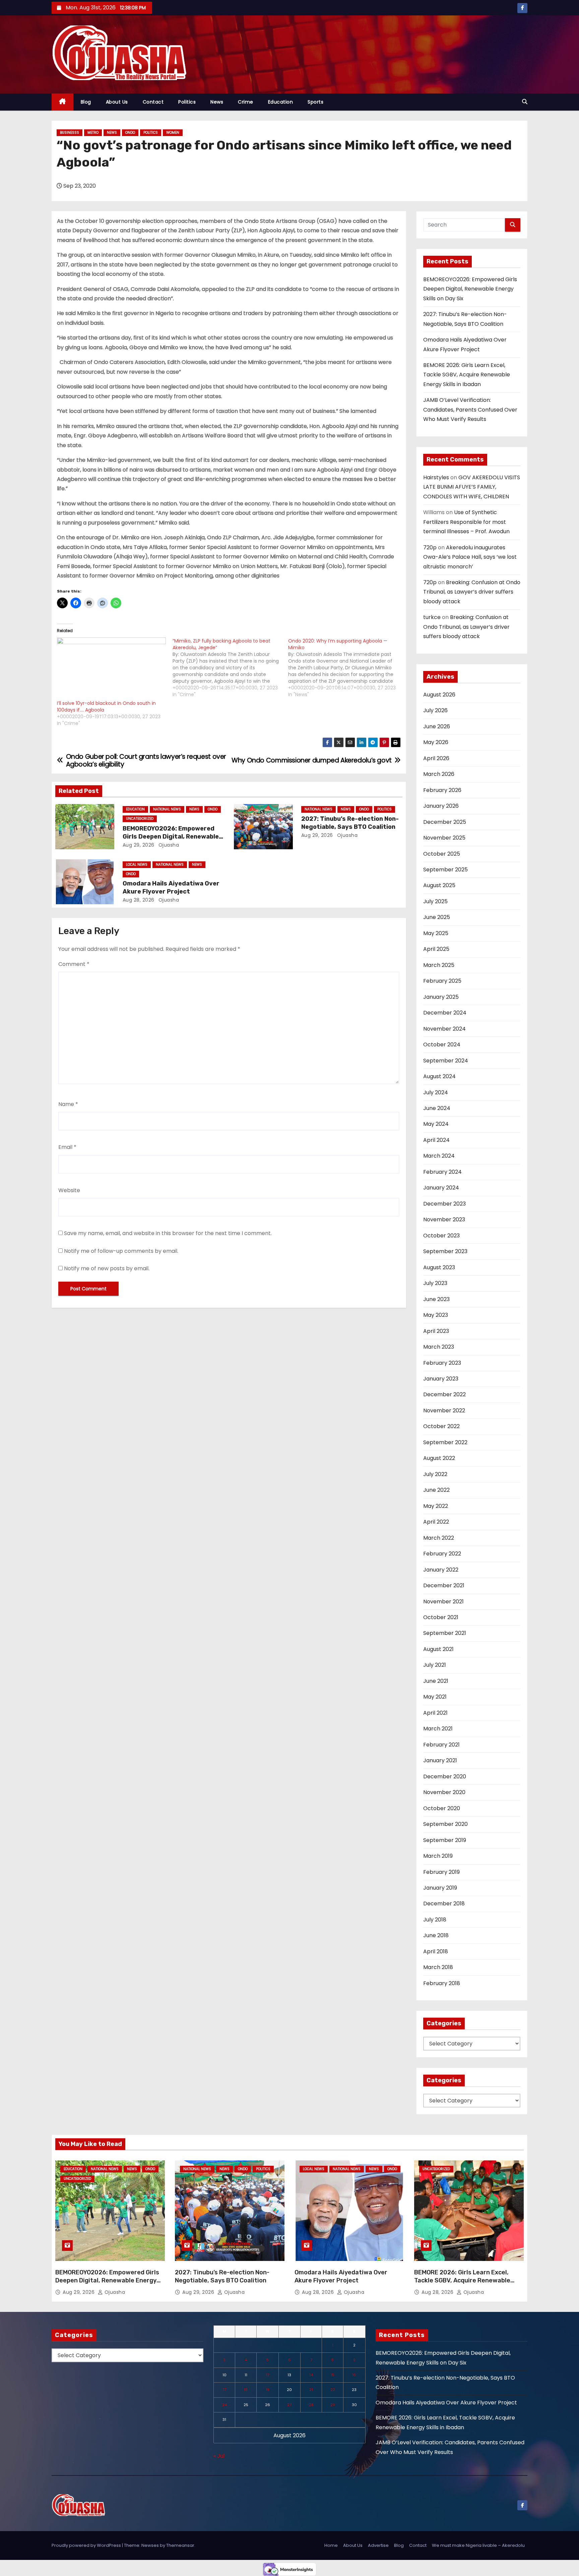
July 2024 (436, 1092)
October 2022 (441, 1426)
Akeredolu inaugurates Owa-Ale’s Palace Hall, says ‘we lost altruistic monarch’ (470, 557)
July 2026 (435, 710)
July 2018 (435, 1920)
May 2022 (436, 1506)
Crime (246, 102)
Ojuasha (168, 845)
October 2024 (442, 1045)
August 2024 (439, 1076)
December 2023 (444, 1204)
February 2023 (442, 1363)
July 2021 (435, 1665)
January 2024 (441, 1188)
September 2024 (446, 1061)
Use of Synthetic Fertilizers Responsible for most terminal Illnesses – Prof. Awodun (466, 522)
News (217, 102)
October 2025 (442, 854)
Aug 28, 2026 (139, 900)
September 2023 (445, 1251)
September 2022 (445, 1442)
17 (224, 2390)
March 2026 (439, 774)
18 (246, 2390)
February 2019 (441, 1872)
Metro (93, 133)
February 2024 (442, 1172)
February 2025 (442, 981)
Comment (74, 964)
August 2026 (439, 695)
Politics (187, 102)
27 (289, 2405)
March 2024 (439, 1156)
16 (354, 2375)
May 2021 (435, 1697)
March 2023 (439, 1347)
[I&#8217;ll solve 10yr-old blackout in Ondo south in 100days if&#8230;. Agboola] (111, 669)
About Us (117, 102)
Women (173, 133)
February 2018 (442, 1983)
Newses (150, 2545)
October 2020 (442, 1808)
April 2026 (436, 758)
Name (68, 1104)
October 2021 (441, 1617)
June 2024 (437, 1108)
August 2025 (439, 885)
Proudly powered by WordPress (87, 2545)
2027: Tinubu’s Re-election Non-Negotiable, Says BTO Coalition (350, 823)
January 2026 (441, 806)
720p (430, 547)
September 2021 (445, 1633)
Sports (315, 102)
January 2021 (440, 1760)
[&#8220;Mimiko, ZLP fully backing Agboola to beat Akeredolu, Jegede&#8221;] (230, 668)
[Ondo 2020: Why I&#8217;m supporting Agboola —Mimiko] (346, 668)
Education (281, 102)
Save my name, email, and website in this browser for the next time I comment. (168, 1233)
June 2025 (437, 917)
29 (333, 2405)
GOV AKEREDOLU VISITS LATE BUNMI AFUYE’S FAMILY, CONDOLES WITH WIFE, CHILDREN (472, 487)
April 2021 (435, 1713)
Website (69, 1190)
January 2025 (441, 997)
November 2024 (444, 1029)
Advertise (378, 2545)
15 (333, 2375)
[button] (525, 102)
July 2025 (435, 901)
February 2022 (442, 1554)
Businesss (70, 133)
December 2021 (444, 1585)
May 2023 (436, 1315)
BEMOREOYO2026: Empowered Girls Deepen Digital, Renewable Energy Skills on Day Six (171, 837)
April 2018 (436, 1951)
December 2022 (444, 1394)
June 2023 (436, 1299)
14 (311, 2375)
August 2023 (439, 1267)
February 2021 (441, 1745)
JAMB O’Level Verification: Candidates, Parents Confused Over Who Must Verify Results (470, 410)
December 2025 (445, 822)
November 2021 (443, 1602)
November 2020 (444, 1792)
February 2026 (442, 790)
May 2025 (436, 933)
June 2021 (436, 1681)
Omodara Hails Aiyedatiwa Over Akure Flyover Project (171, 887)
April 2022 (436, 1522)
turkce (432, 617)
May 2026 (436, 742)
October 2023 (441, 1236)
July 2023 (435, 1283)
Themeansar (180, 2545)
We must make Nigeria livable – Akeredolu (478, 2545)
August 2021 (438, 1649)
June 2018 (436, 1935)
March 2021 (438, 1729)
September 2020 (445, 1824)
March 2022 (439, 1538)
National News (167, 809)
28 (311, 2405)
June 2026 (437, 726)
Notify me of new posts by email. (107, 1268)
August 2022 (439, 1458)
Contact (153, 102)
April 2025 (436, 949)
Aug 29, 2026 (139, 845)
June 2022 (436, 1490)
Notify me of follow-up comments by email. (121, 1251)
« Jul (219, 2456)
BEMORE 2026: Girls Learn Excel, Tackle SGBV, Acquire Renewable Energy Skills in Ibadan (467, 375)
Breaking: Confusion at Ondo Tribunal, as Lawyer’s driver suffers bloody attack (472, 592)
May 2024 (436, 1124)
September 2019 (445, 1840)
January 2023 (441, 1379)
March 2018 (438, 1967)
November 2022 (444, 1410)
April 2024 (436, 1140)
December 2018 (444, 1904)
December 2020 (445, 1776)
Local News (137, 865)
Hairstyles (436, 477)
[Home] (62, 102)
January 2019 (440, 1888)
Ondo (130, 133)
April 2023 (436, 1331)
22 (333, 2390)
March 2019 (438, 1856)
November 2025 (444, 838)
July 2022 (435, 1474)
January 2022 (441, 1570)
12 (268, 2375)
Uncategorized (140, 819)
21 (311, 2390)
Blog (86, 102)
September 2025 (445, 870)
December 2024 (445, 1013)
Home (331, 2545)
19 (268, 2390)
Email (67, 1147)
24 (224, 2405)
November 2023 (444, 1219)
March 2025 (439, 965)
